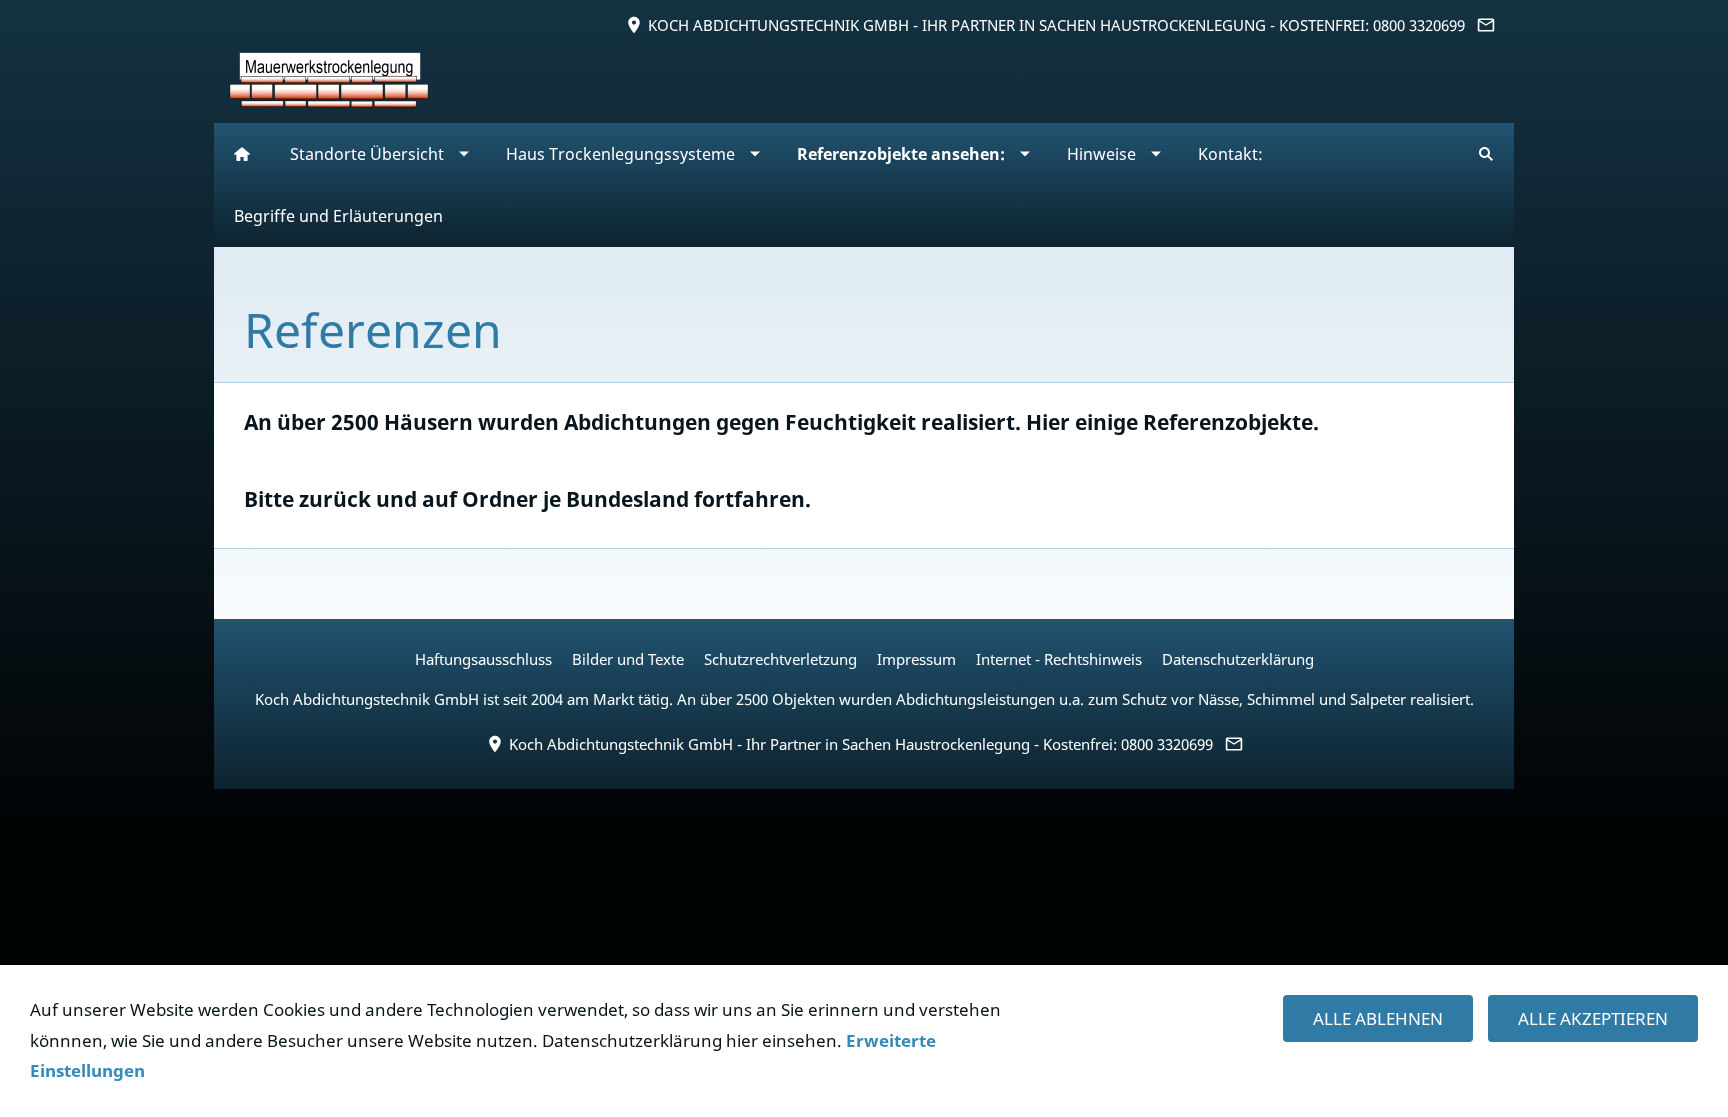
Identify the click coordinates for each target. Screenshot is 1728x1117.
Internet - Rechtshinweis (1059, 659)
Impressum (916, 659)
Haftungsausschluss (483, 659)
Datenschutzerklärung (1238, 659)
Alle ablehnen (1378, 1018)
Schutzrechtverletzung (780, 659)
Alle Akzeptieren (1593, 1018)
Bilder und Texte (628, 659)
